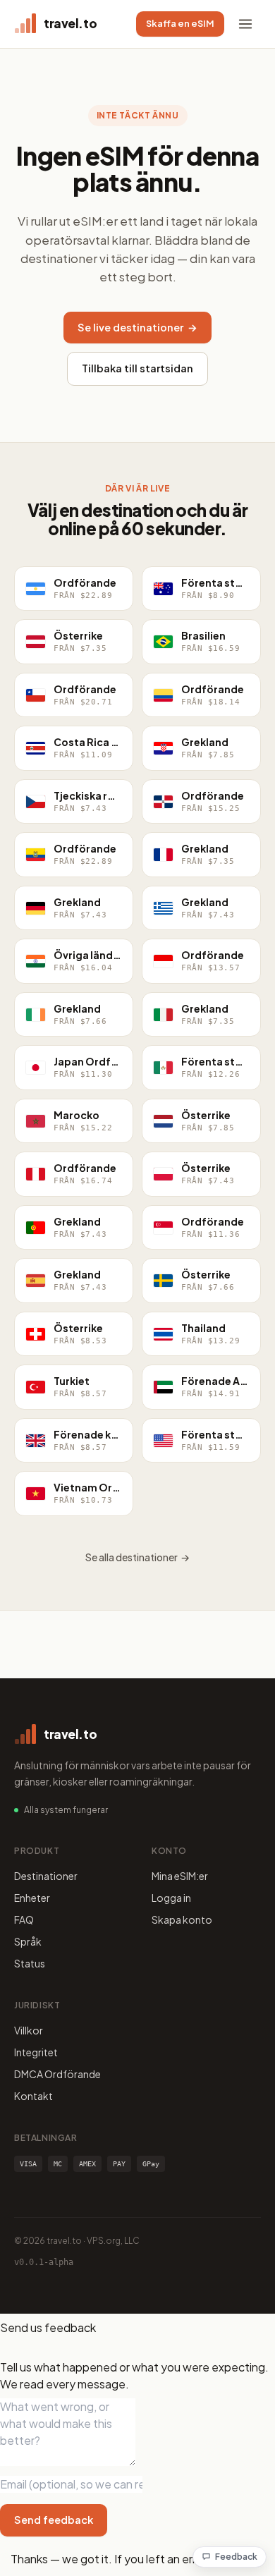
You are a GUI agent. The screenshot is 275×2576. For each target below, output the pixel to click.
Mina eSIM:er (180, 1876)
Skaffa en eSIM (180, 23)
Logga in (171, 1898)
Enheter (32, 1898)
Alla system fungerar (66, 1810)
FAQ (24, 1919)
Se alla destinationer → (137, 1557)
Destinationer (46, 1876)
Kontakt (33, 2096)
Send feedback (54, 2520)
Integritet (36, 2052)
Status (30, 1963)
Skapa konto (182, 1919)
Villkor (29, 2030)
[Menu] (245, 24)
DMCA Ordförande (57, 2074)
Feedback (236, 2557)
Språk (28, 1941)
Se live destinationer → (137, 327)
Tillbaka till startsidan (137, 368)
